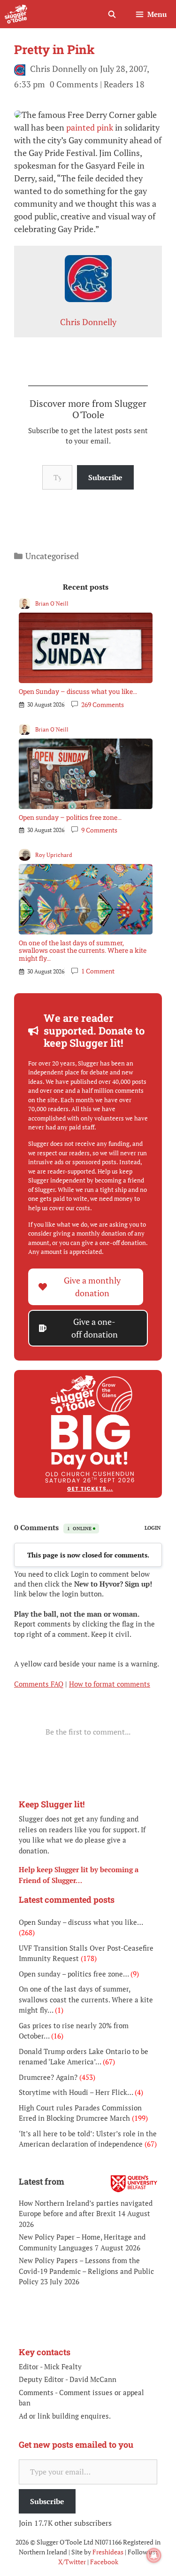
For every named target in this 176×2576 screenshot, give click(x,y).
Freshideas (108, 2552)
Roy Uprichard (54, 855)
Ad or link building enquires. (65, 2416)
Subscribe (105, 477)
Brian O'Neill (52, 603)
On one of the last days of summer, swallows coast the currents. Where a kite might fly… (83, 951)
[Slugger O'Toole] (16, 14)
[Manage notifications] (154, 2555)
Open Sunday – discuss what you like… (78, 691)
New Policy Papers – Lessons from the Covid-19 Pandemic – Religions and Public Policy (86, 2271)
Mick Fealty (63, 2366)
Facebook (104, 2562)
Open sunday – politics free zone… (70, 817)
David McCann (93, 2379)
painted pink (90, 127)
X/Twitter (72, 2562)
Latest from (42, 2181)
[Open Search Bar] (111, 14)
